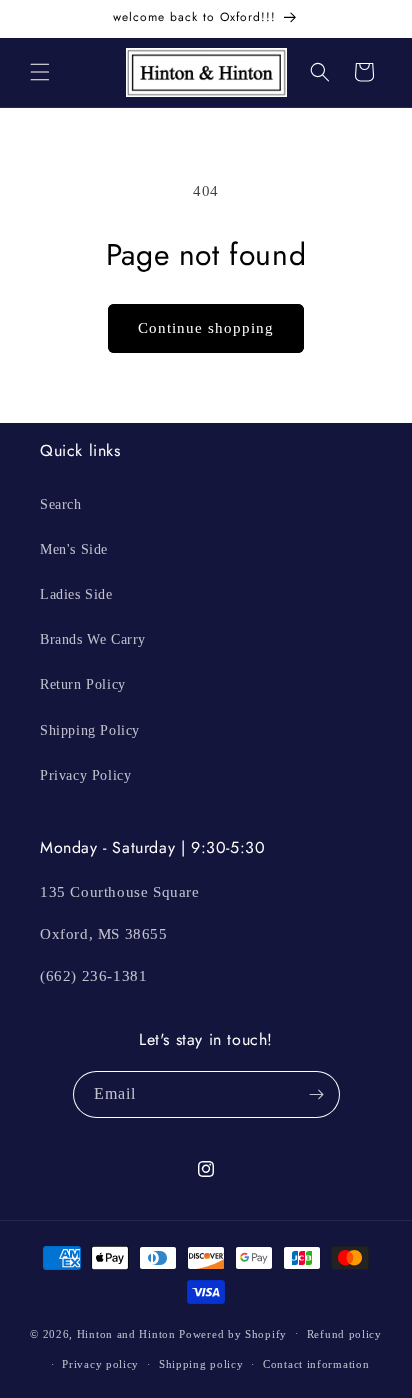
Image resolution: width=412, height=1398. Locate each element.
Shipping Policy (90, 730)
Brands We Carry (93, 639)
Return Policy (83, 684)
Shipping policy (201, 1364)
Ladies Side (76, 594)
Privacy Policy (85, 775)
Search (61, 504)
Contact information (316, 1364)
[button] (40, 72)
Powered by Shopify (233, 1333)
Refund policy (344, 1334)
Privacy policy (100, 1364)
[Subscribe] (317, 1094)
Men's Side (74, 549)
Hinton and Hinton (126, 1333)
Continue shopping (206, 328)
